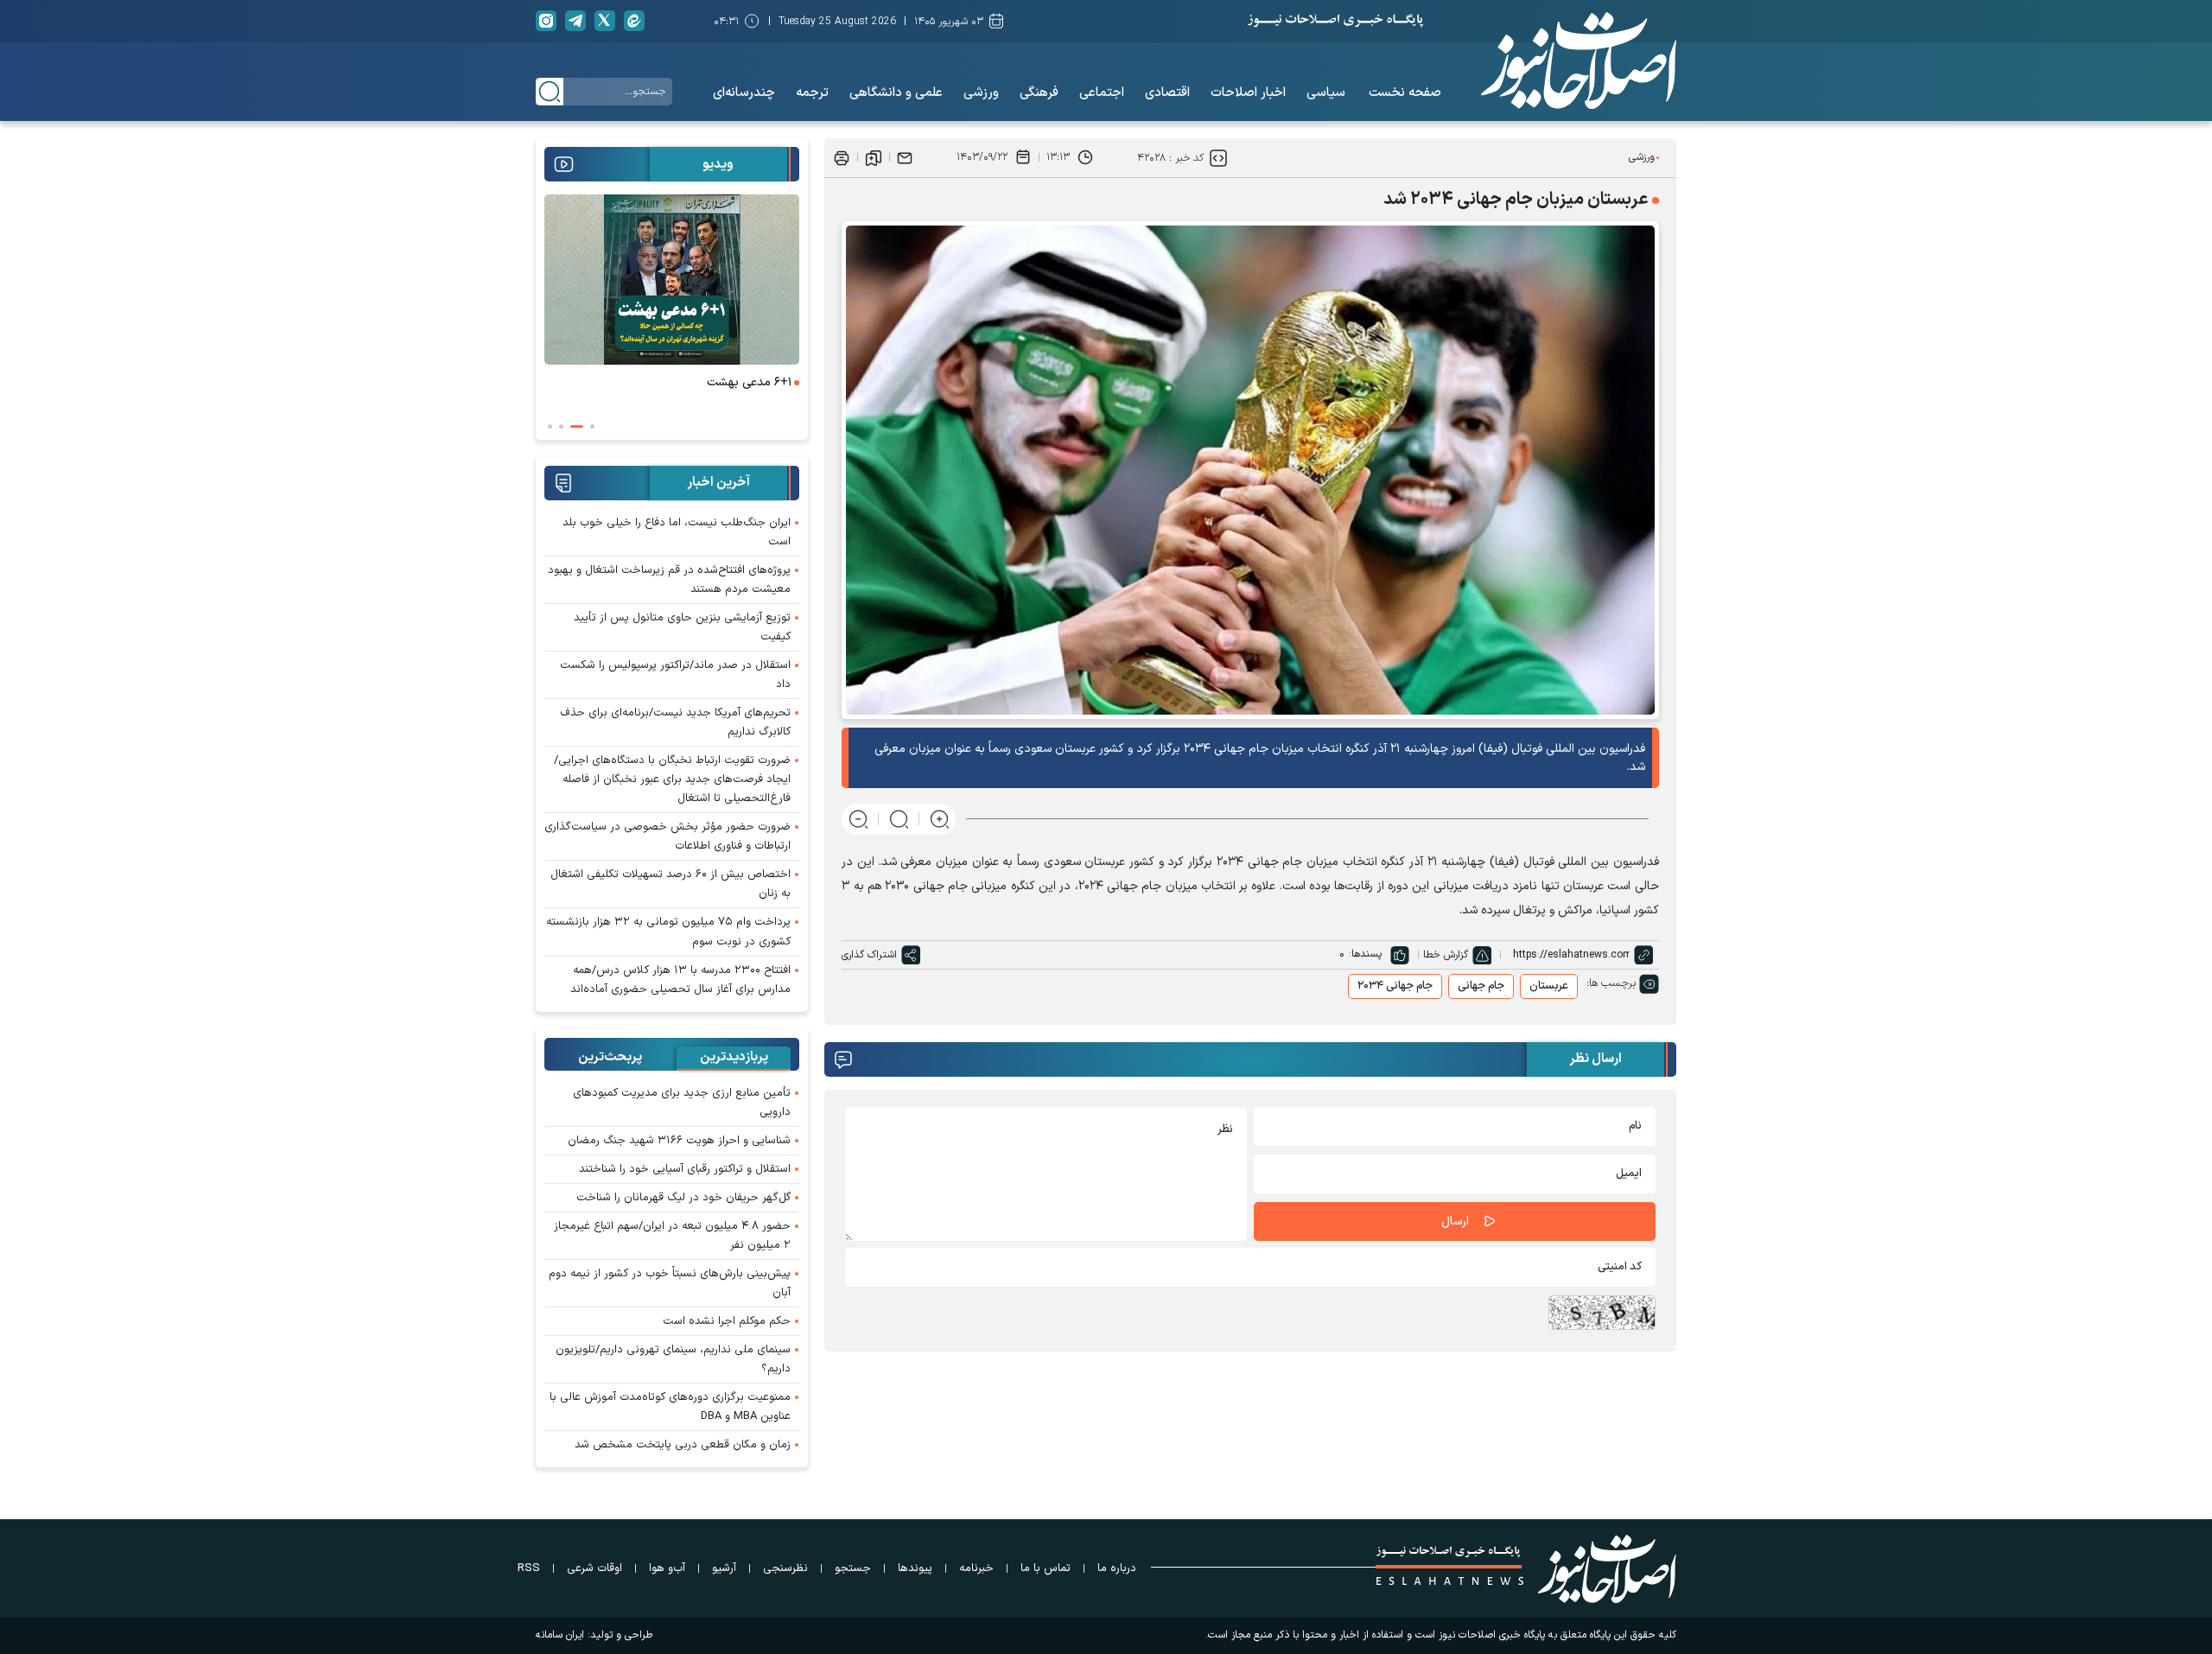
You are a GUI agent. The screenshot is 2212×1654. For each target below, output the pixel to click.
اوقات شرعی (594, 1568)
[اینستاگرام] (546, 21)
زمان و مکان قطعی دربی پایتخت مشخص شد (683, 1445)
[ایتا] (634, 21)
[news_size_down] (858, 819)
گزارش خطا (1446, 955)
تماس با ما (1046, 1568)
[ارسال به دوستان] (905, 157)
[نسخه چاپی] (842, 157)
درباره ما (1117, 1568)
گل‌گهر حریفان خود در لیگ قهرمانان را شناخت (683, 1198)
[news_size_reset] (899, 819)
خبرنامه (976, 1568)
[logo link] (1579, 60)
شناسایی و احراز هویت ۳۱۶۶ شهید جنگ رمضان (679, 1141)
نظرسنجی (785, 1568)
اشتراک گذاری (869, 955)
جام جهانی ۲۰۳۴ (1395, 986)
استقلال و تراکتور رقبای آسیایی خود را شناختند (685, 1169)
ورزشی (1642, 157)
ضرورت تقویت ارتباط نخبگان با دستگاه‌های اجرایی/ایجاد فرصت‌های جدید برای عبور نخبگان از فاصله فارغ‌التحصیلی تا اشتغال (672, 779)
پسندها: (1365, 954)
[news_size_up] (940, 819)
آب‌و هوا (667, 1568)
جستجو (853, 1568)
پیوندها (915, 1568)
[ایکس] (605, 21)
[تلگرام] (575, 21)
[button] (592, 426)
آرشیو (724, 1568)
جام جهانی (1481, 986)
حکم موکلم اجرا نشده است (727, 1321)
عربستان (1549, 986)
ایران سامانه (560, 1635)
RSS (529, 1568)
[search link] (550, 92)
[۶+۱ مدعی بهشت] (672, 280)
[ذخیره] (874, 157)
